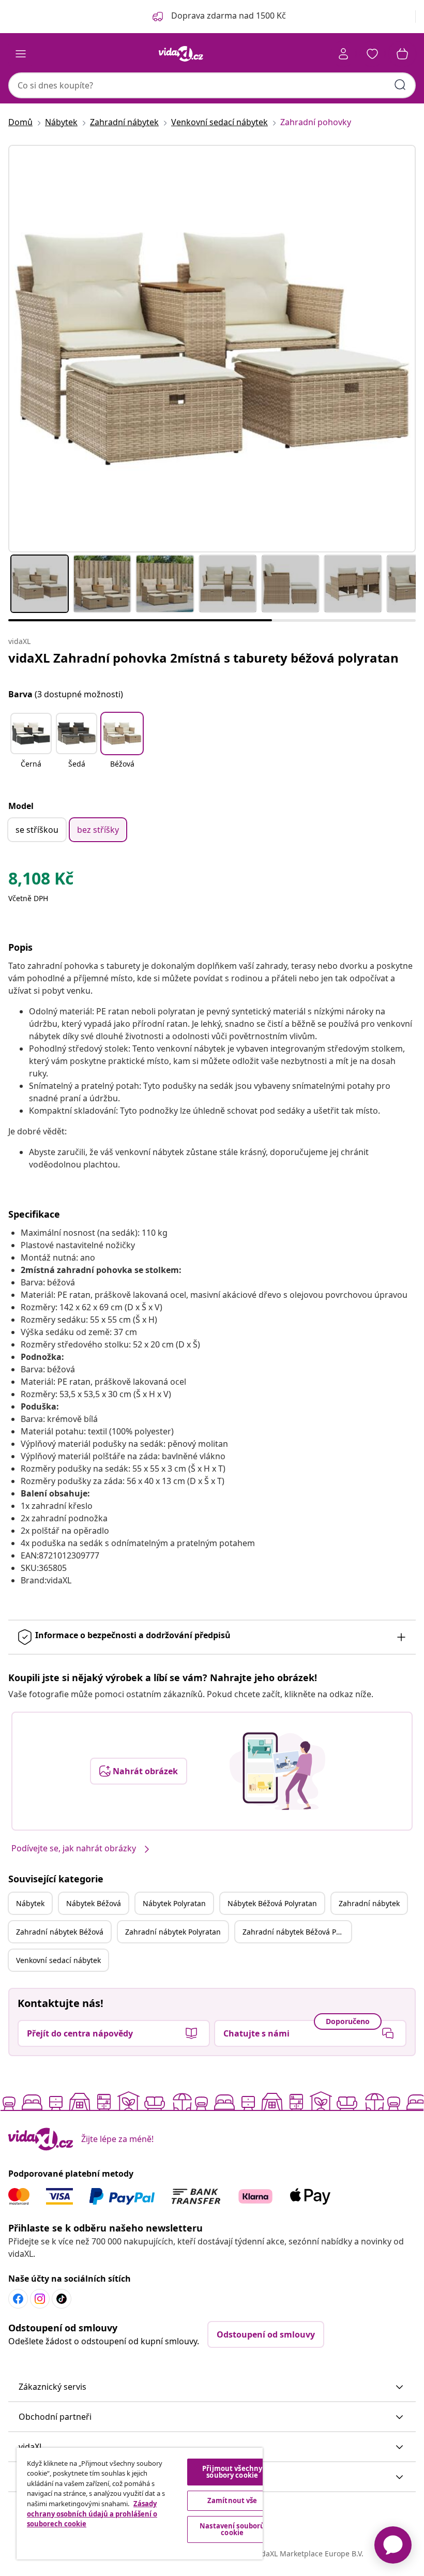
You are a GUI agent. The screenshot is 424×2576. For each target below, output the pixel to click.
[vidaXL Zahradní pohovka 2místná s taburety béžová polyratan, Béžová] (212, 349)
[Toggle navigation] (21, 54)
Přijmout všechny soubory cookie (232, 2472)
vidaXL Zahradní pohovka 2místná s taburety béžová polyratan (203, 658)
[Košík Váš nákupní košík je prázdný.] (402, 54)
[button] (31, 747)
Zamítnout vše (232, 2500)
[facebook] (18, 2299)
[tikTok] (62, 2299)
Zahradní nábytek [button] (369, 1903)
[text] (41, 881)
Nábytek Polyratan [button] (174, 1903)
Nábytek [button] (30, 1903)
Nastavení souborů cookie (232, 2529)
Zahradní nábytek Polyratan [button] (173, 1932)
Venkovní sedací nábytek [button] (58, 1960)
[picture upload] (277, 1771)
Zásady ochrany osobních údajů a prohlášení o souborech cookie (92, 2514)
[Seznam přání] (372, 54)
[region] (140, 2504)
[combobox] (212, 85)
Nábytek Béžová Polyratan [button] (272, 1903)
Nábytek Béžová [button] (94, 1903)
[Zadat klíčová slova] (400, 85)
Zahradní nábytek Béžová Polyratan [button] (297, 1932)
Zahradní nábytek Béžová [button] (60, 1932)
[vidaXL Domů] (181, 54)
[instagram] (40, 2299)
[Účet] (343, 54)
